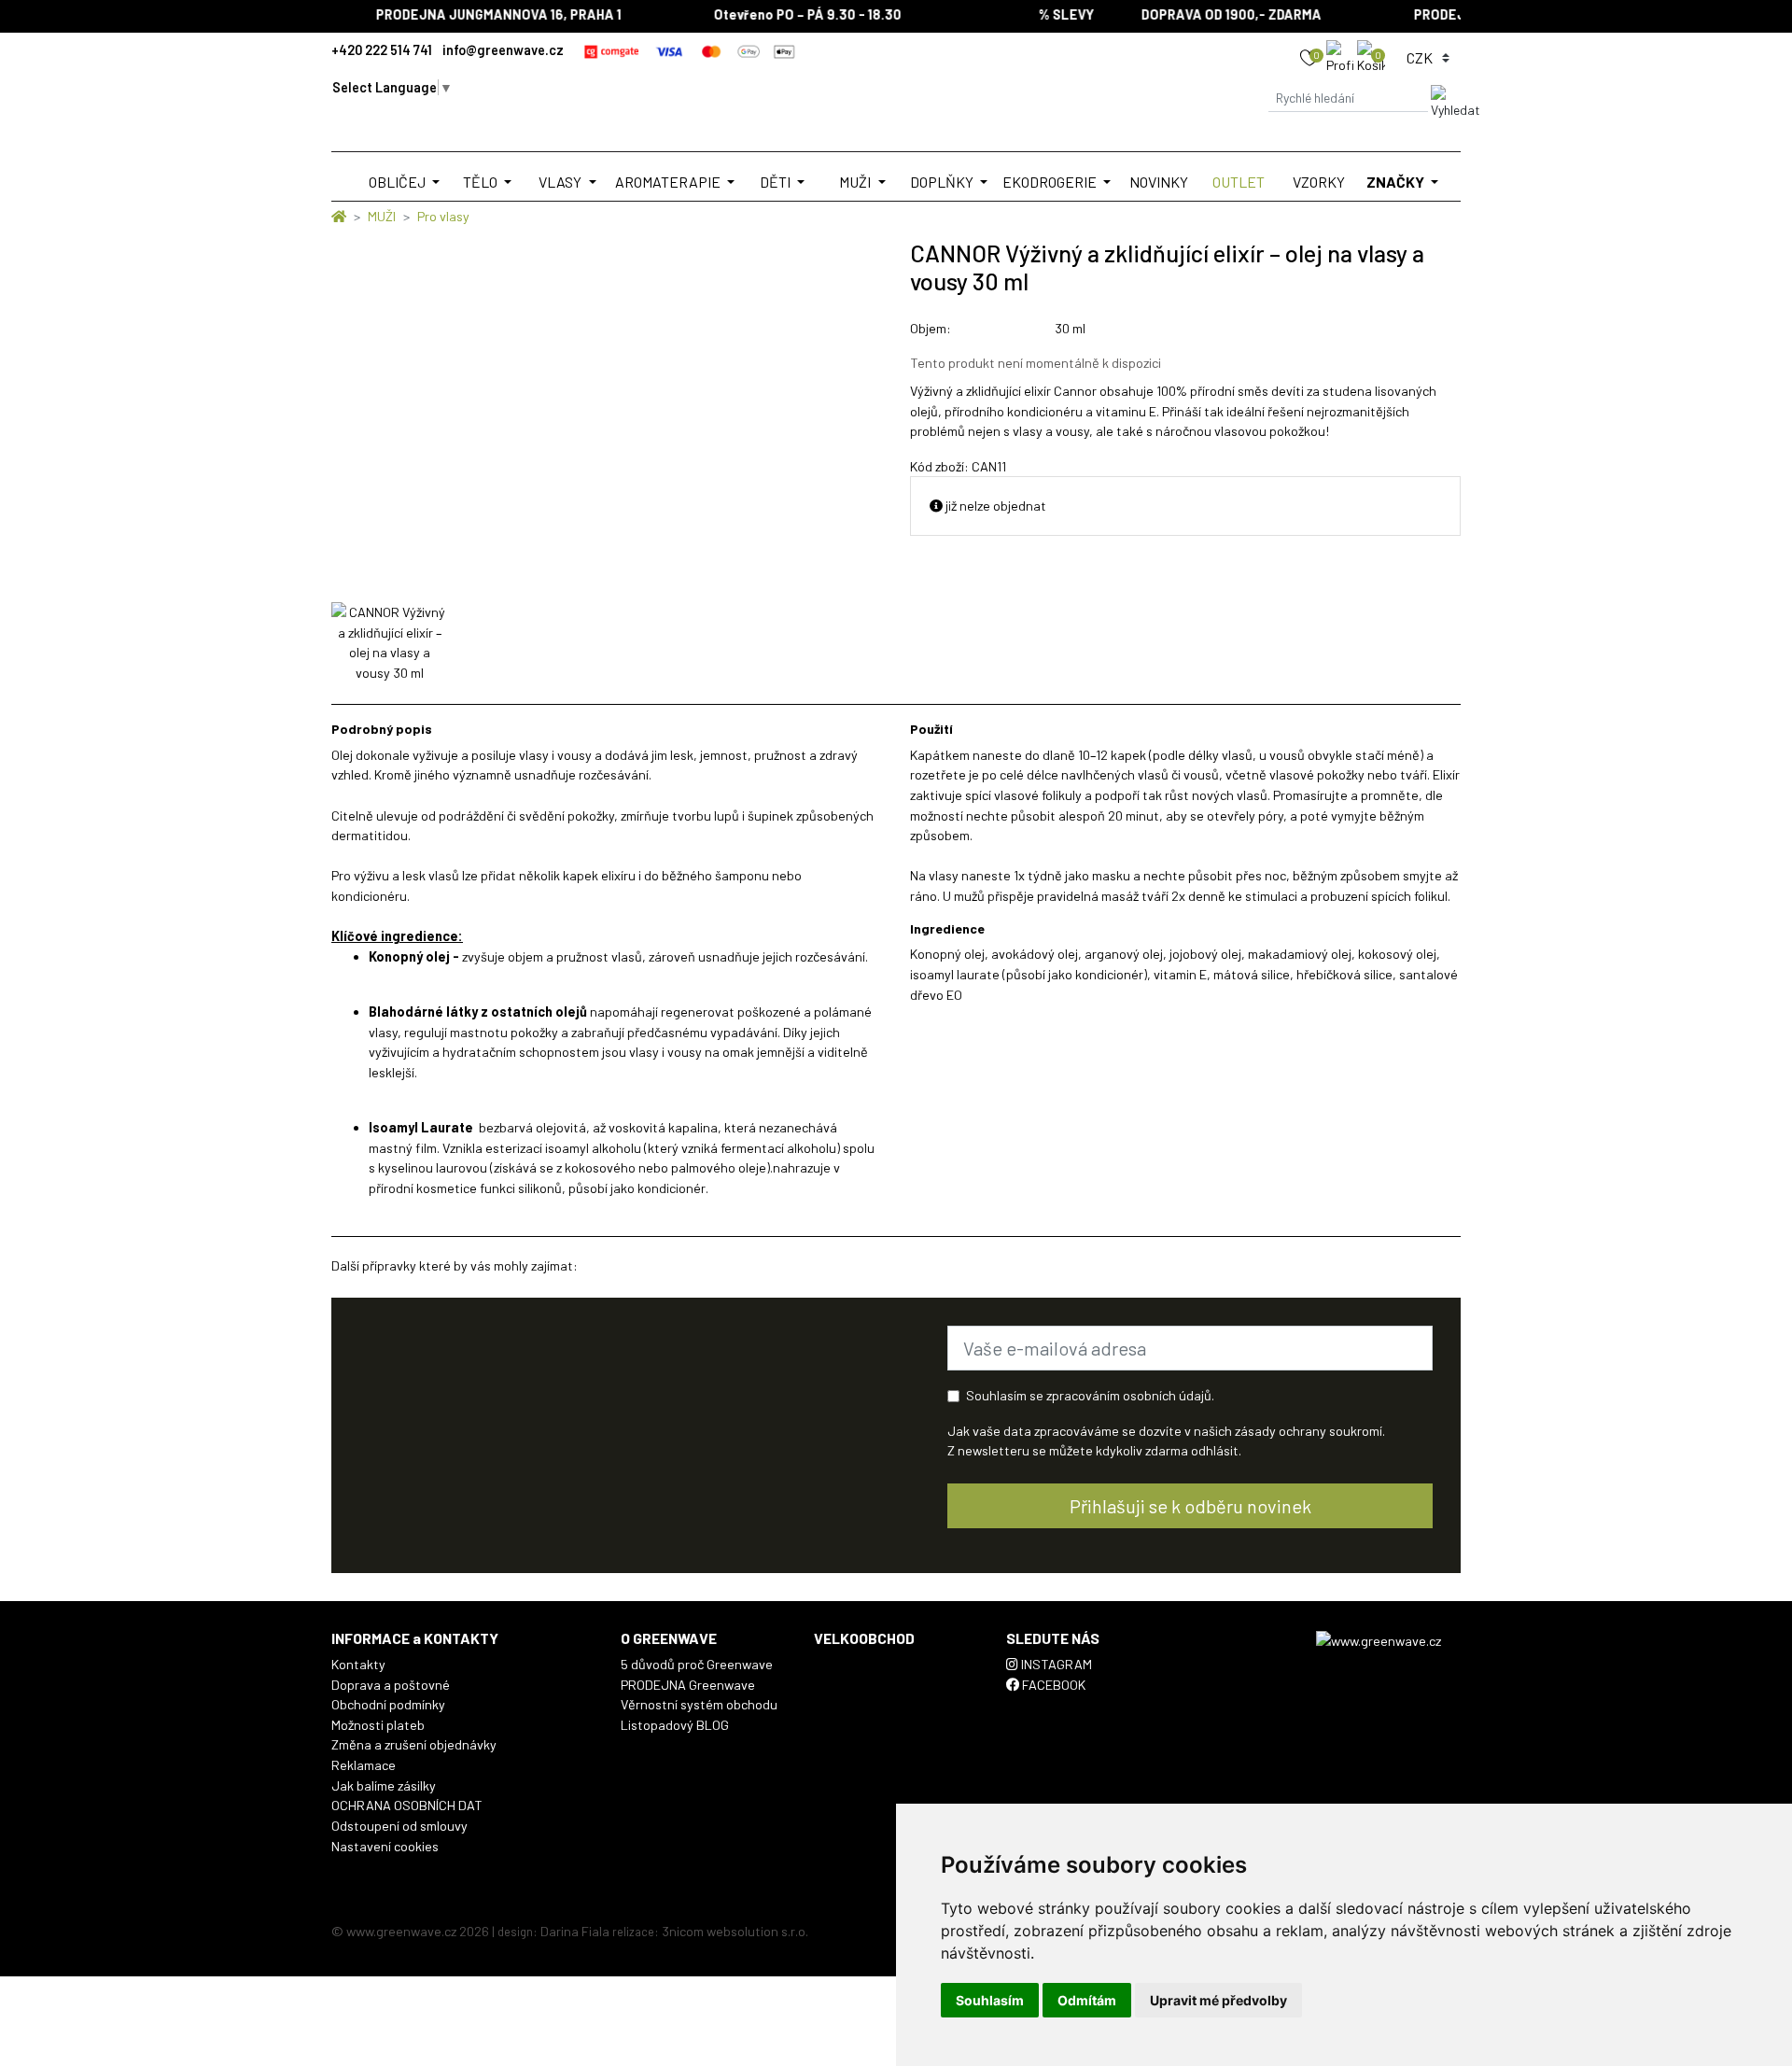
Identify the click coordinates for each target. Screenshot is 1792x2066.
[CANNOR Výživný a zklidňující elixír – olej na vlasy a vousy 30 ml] (390, 642)
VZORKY (1319, 182)
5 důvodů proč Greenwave (697, 1664)
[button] (1342, 56)
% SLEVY (1046, 14)
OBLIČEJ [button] (399, 182)
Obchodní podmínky (388, 1704)
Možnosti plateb (378, 1725)
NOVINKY (1159, 182)
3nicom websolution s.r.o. (735, 1931)
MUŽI (382, 216)
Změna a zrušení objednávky (414, 1744)
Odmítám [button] (1087, 2000)
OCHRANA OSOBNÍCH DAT (407, 1805)
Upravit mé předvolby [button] (1218, 2000)
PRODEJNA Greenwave (688, 1685)
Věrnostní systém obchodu (699, 1704)
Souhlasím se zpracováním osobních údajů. (1090, 1395)
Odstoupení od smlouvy (399, 1826)
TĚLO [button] (482, 182)
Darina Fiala (575, 1931)
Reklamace (364, 1765)
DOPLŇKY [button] (943, 182)
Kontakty (358, 1664)
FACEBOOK (1052, 1685)
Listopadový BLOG (675, 1725)
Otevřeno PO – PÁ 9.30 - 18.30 (787, 14)
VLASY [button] (561, 182)
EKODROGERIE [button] (1051, 182)
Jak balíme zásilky (384, 1785)
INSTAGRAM (1055, 1664)
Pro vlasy (443, 216)
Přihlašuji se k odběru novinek (1190, 1506)
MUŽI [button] (856, 182)
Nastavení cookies (385, 1846)
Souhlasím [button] (990, 2000)
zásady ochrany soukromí (1309, 1431)
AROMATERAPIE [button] (669, 182)
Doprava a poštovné (391, 1685)
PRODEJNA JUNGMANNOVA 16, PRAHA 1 (478, 14)
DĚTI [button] (777, 182)
